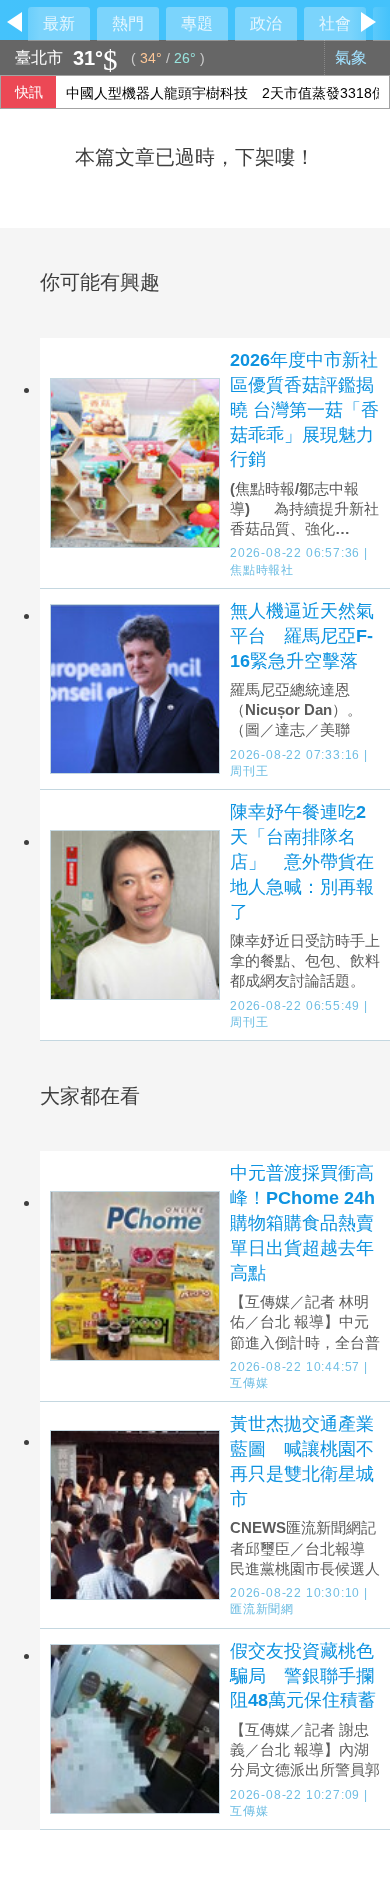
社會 (335, 23)
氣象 (353, 57)
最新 (59, 23)
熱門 (128, 23)
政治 (266, 23)
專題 (197, 23)
